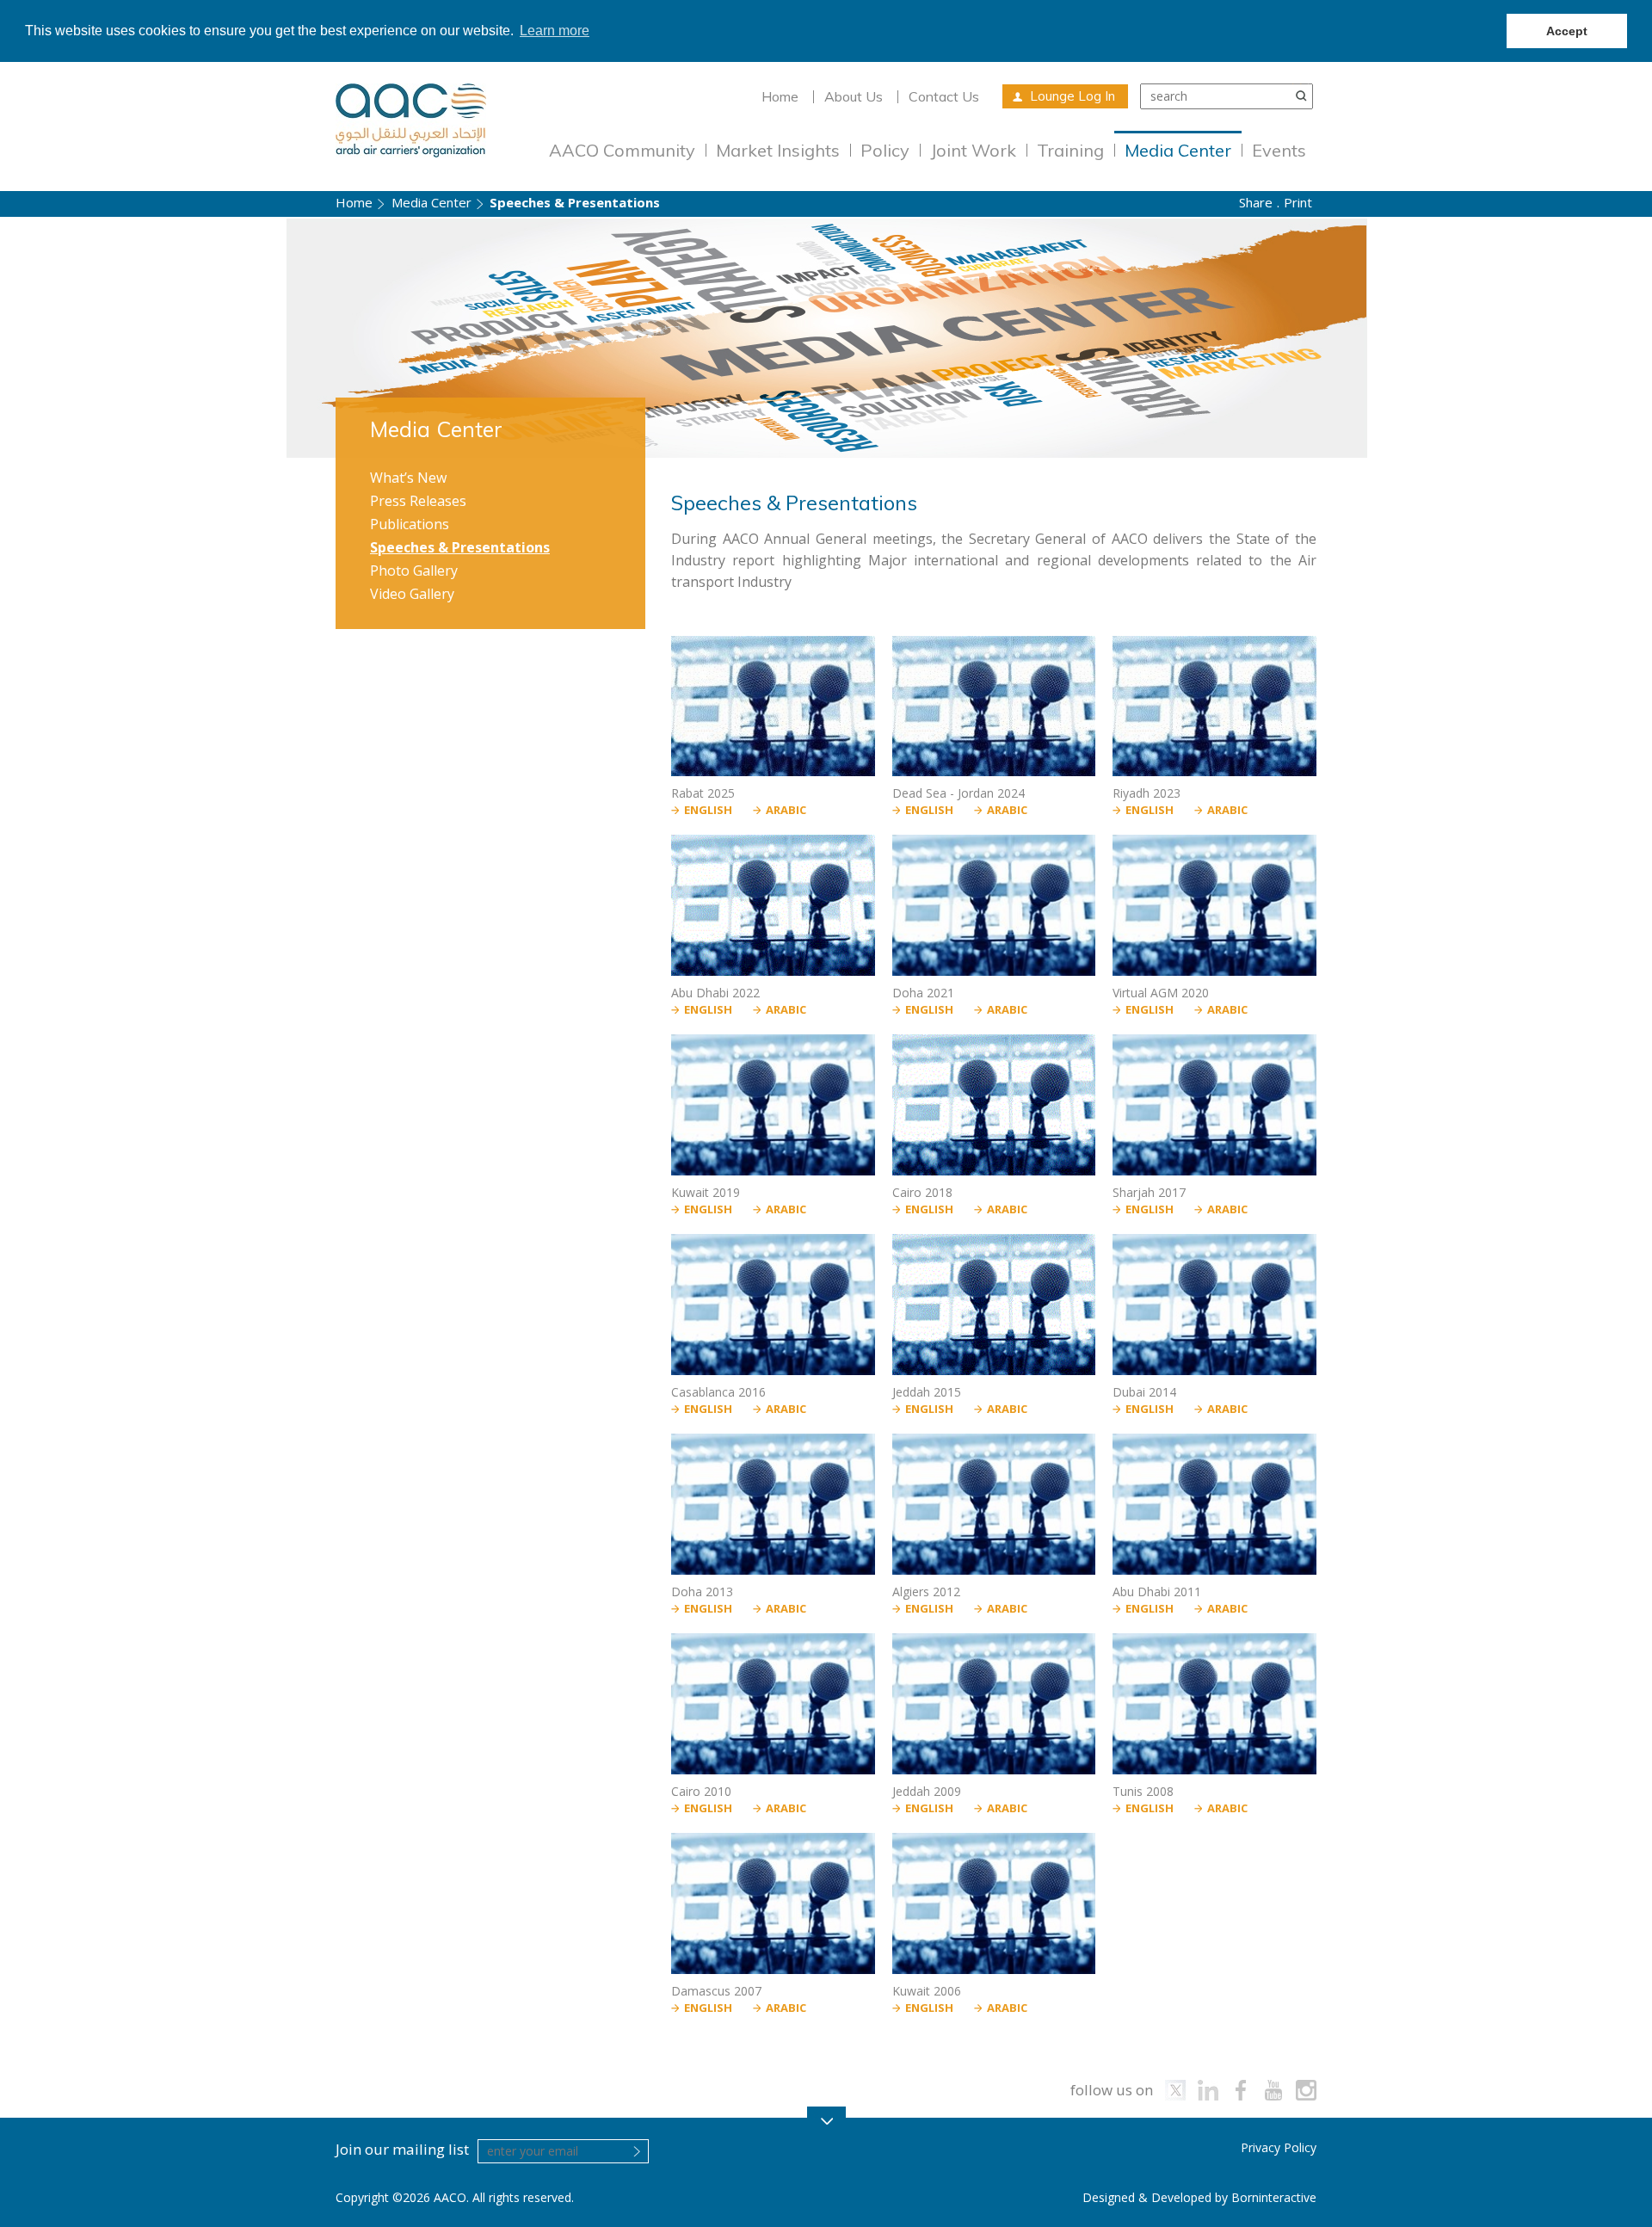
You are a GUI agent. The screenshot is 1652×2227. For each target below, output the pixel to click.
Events (1279, 150)
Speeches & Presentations (460, 547)
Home (780, 96)
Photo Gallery (414, 571)
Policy (885, 150)
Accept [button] (1567, 31)
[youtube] (1273, 2090)
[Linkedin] (1208, 2090)
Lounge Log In (1073, 96)
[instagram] (1306, 2090)
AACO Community (622, 150)
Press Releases (418, 501)
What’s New (408, 478)
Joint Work (973, 150)
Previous (37, 339)
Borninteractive (1274, 2197)
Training (1070, 150)
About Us (854, 96)
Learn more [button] (555, 31)
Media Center (1178, 150)
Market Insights (778, 150)
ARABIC (786, 810)
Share (1256, 202)
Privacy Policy (1279, 2147)
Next (1615, 339)
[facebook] (1241, 2090)
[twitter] (1175, 2090)
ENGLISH (708, 810)
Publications (410, 524)
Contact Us (944, 96)
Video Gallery (412, 594)
